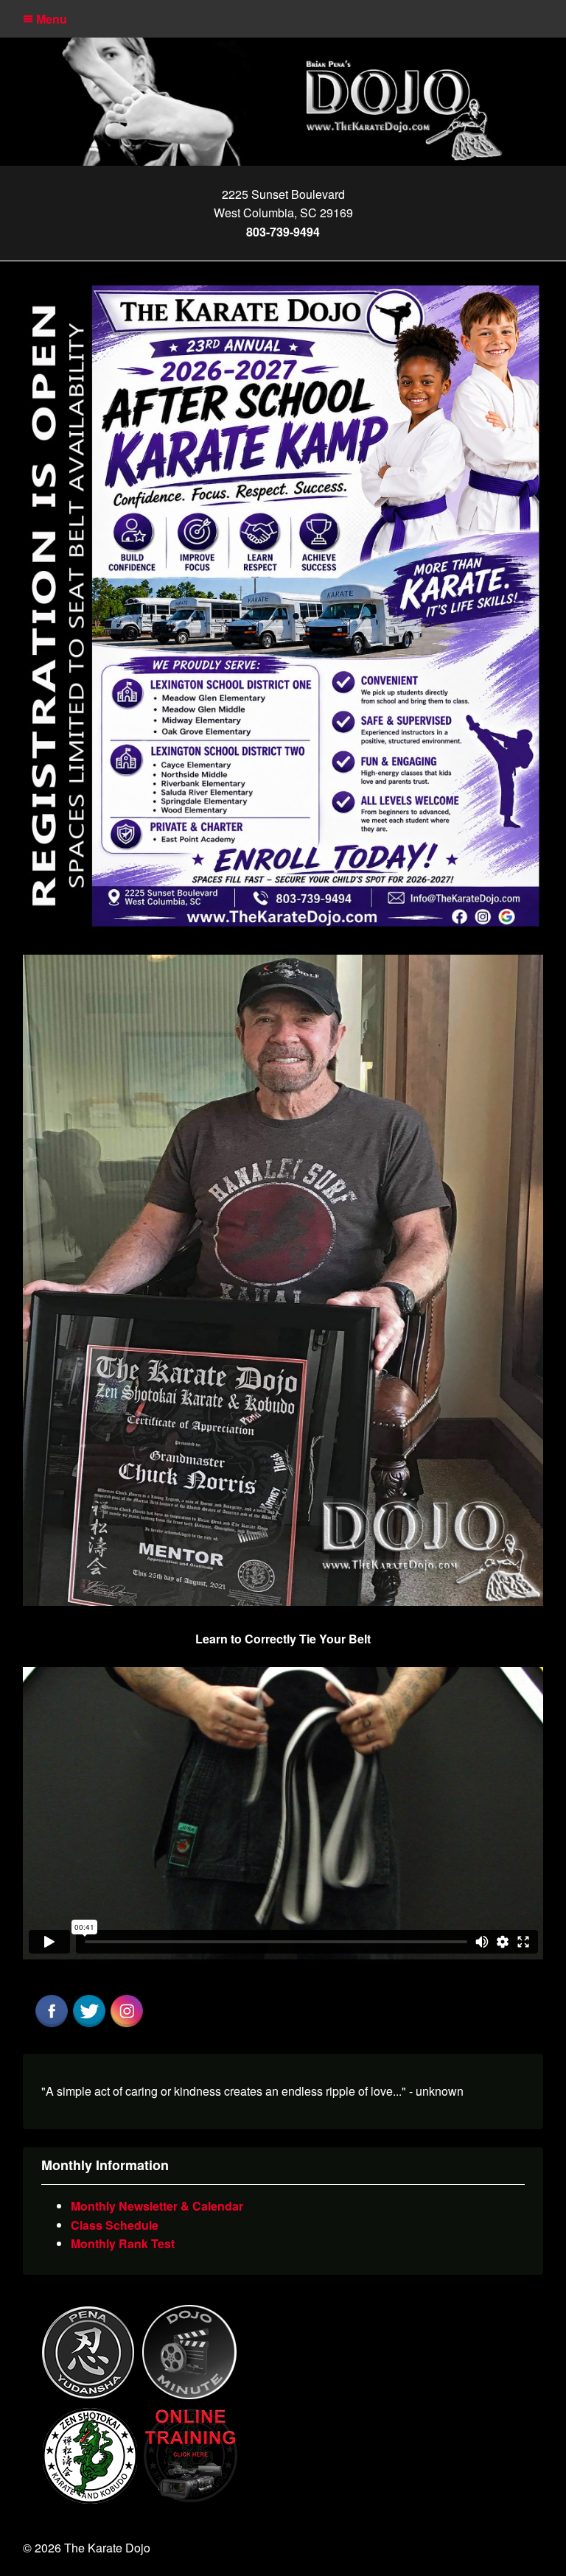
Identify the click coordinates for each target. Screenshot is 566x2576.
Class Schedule (115, 2225)
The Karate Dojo (283, 101)
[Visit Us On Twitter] (89, 2025)
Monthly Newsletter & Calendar (157, 2206)
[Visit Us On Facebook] (51, 2025)
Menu (50, 19)
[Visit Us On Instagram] (126, 2025)
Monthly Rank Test (123, 2243)
